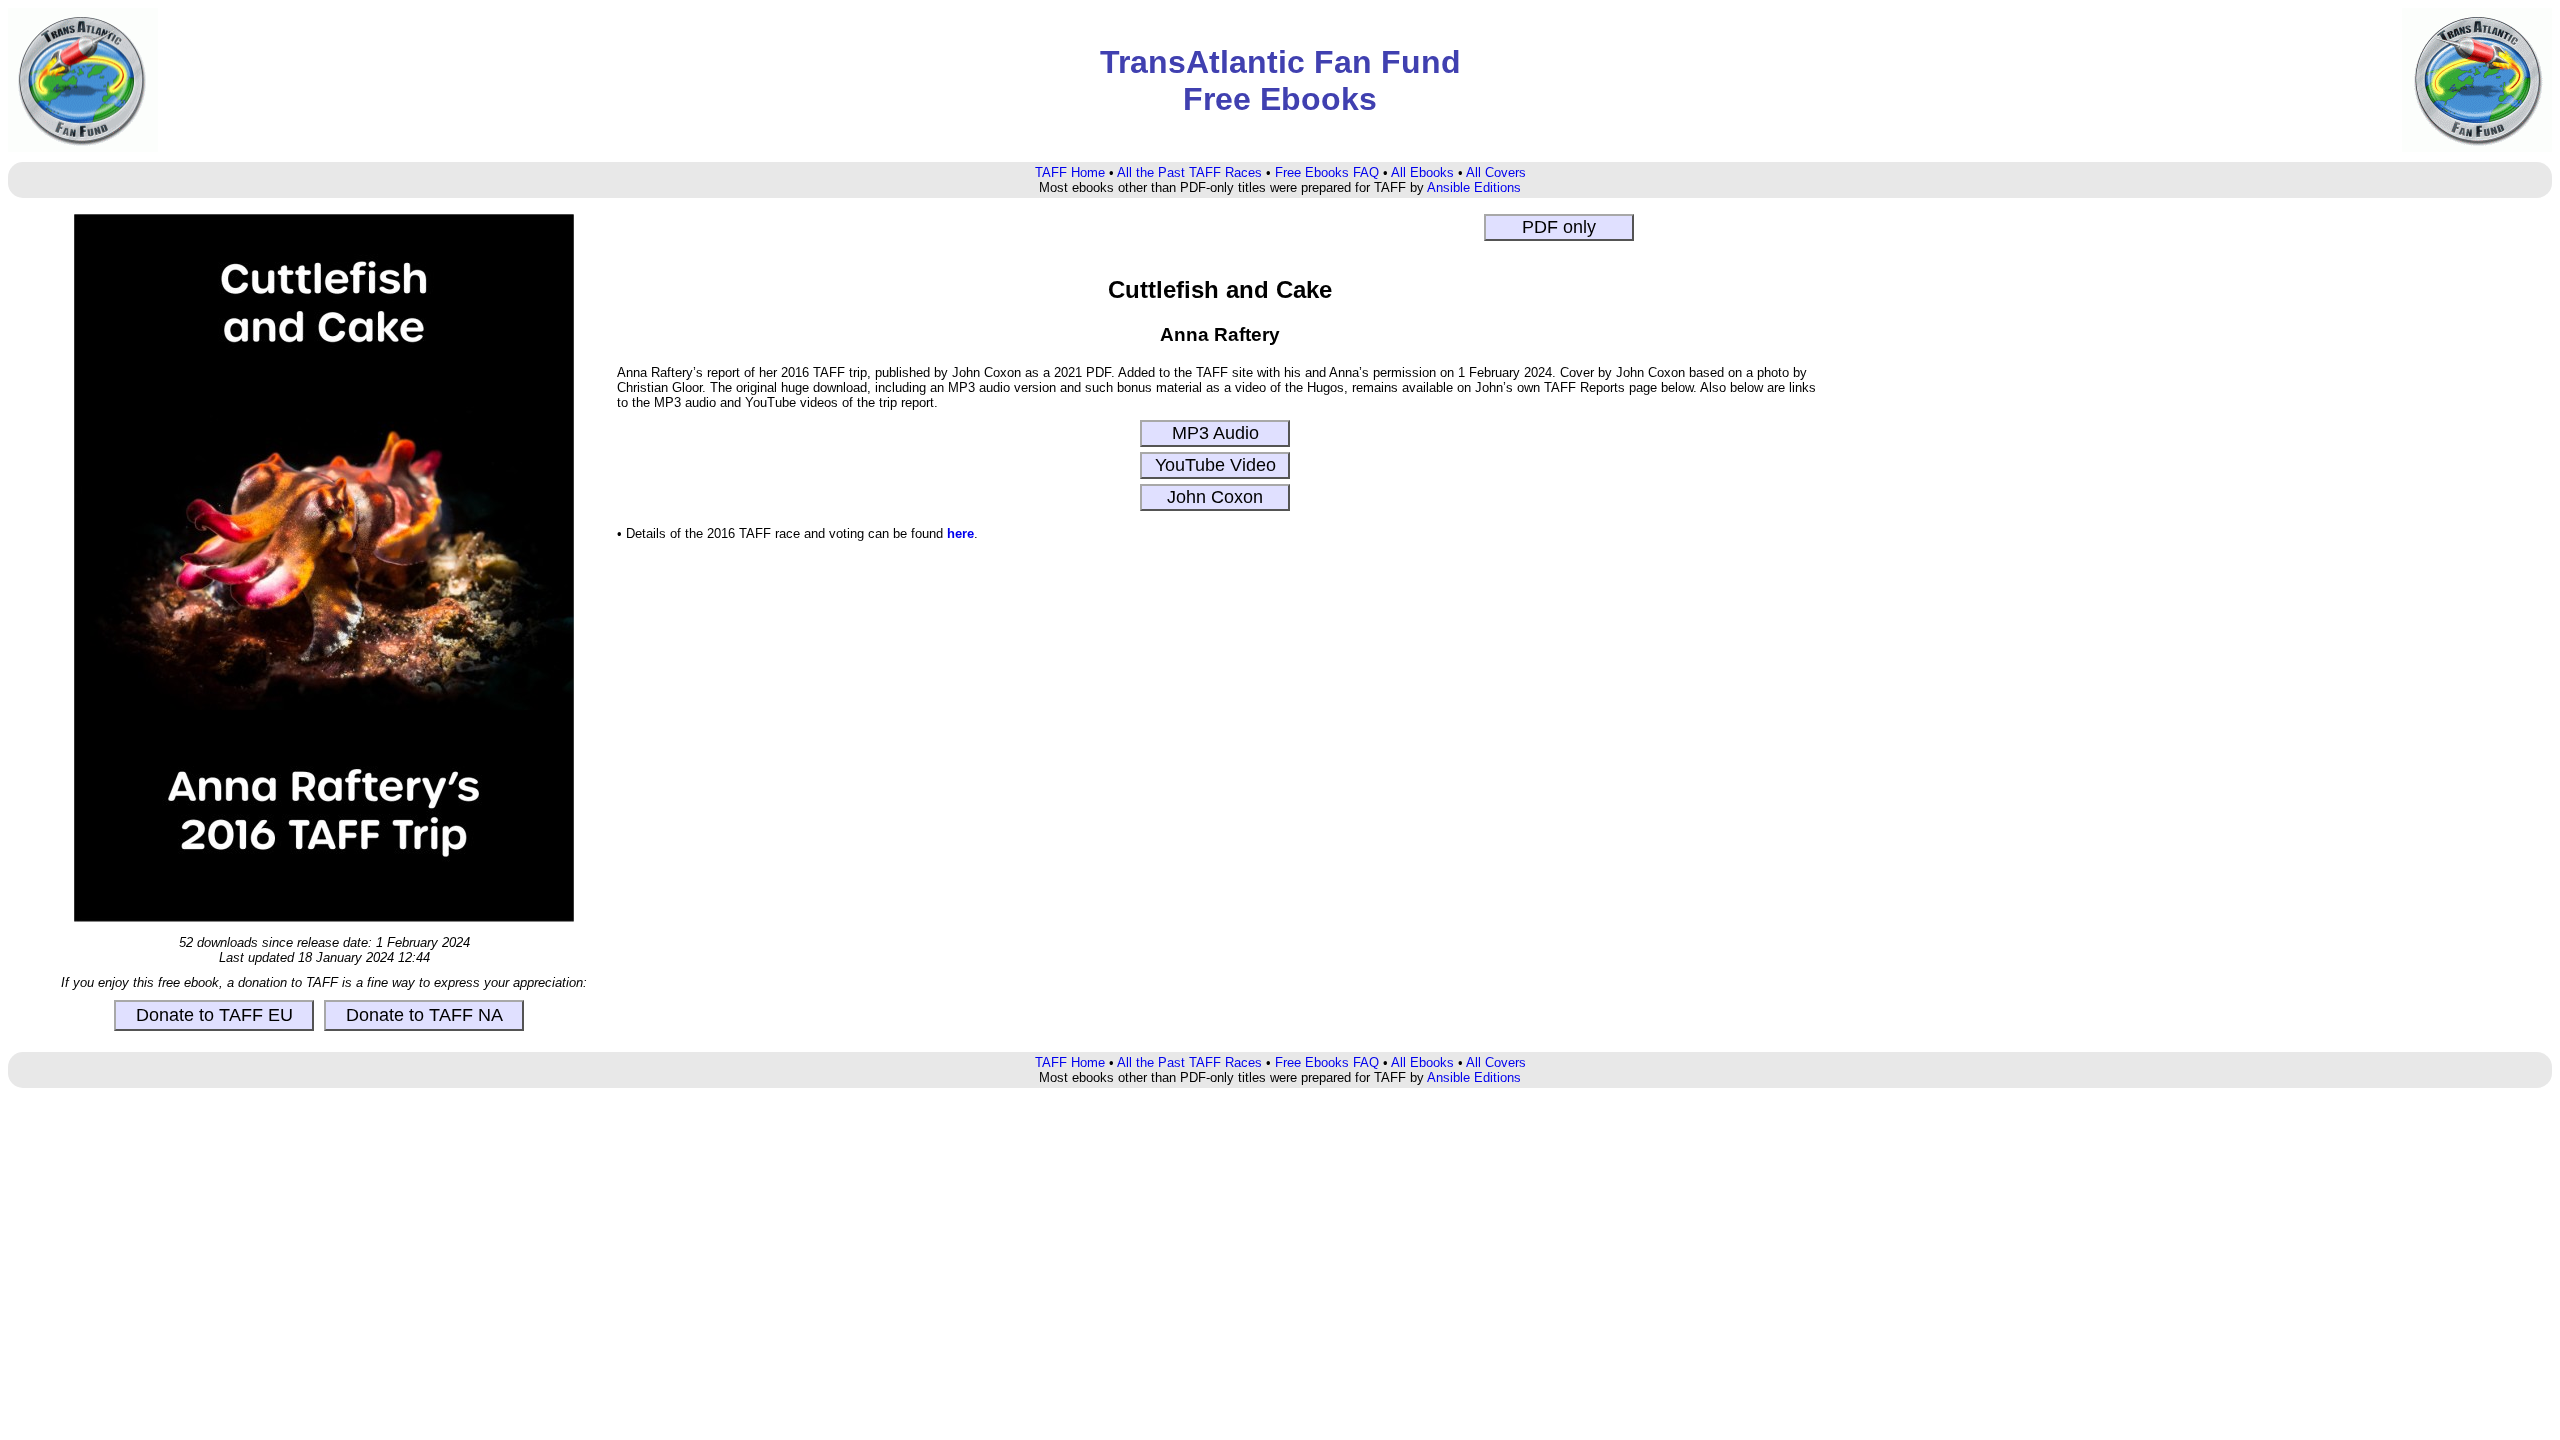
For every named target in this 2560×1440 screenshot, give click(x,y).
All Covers (1496, 172)
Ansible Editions (1474, 187)
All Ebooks (1422, 172)
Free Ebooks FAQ (1327, 172)
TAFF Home (1070, 172)
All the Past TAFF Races (1189, 172)
